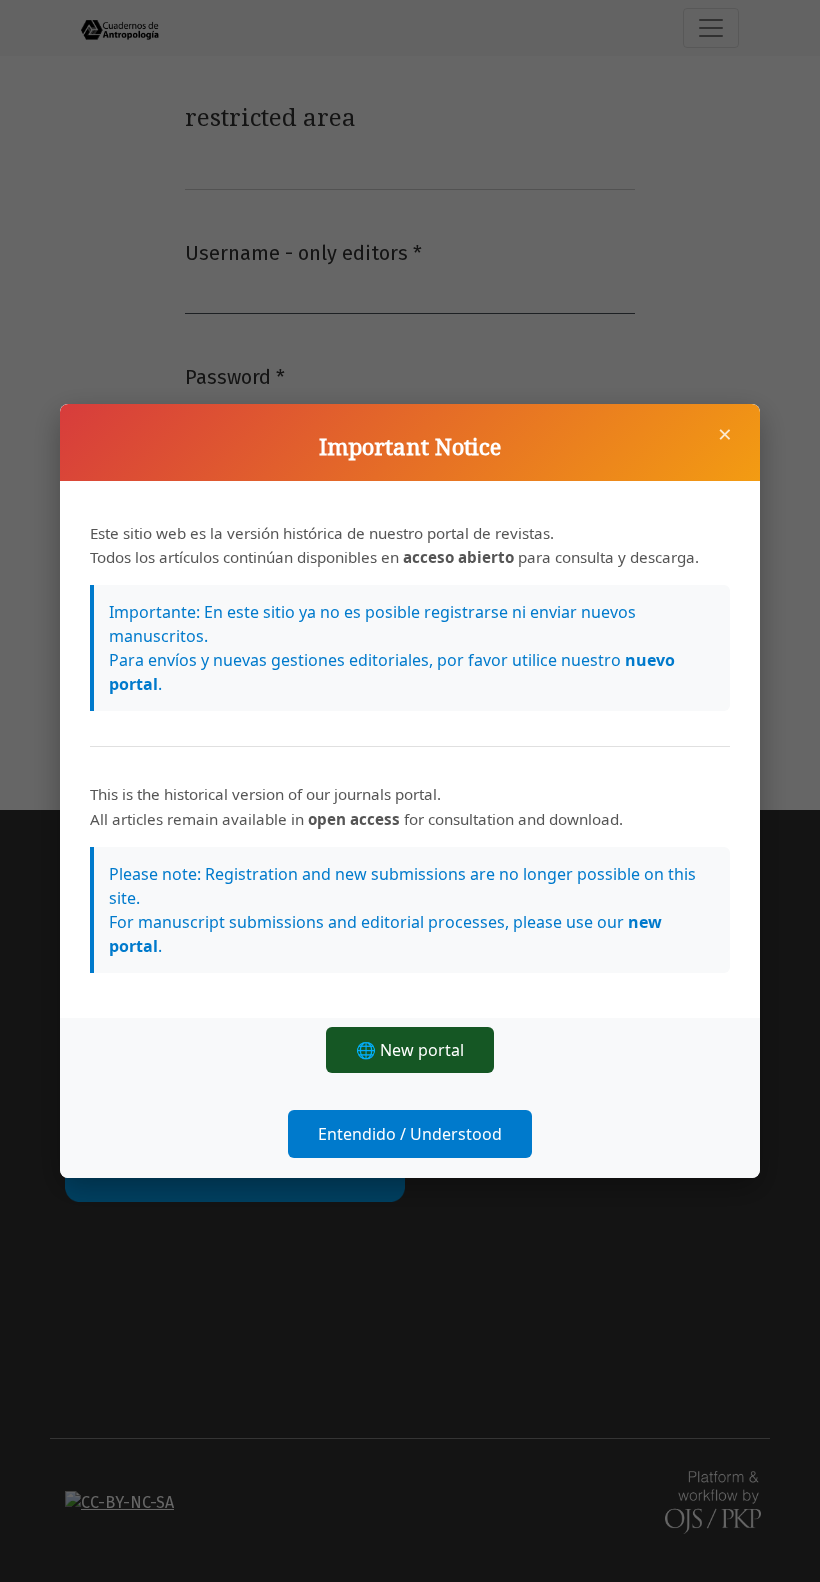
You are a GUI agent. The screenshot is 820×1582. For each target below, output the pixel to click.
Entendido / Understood (410, 1134)
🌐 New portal (410, 1050)
